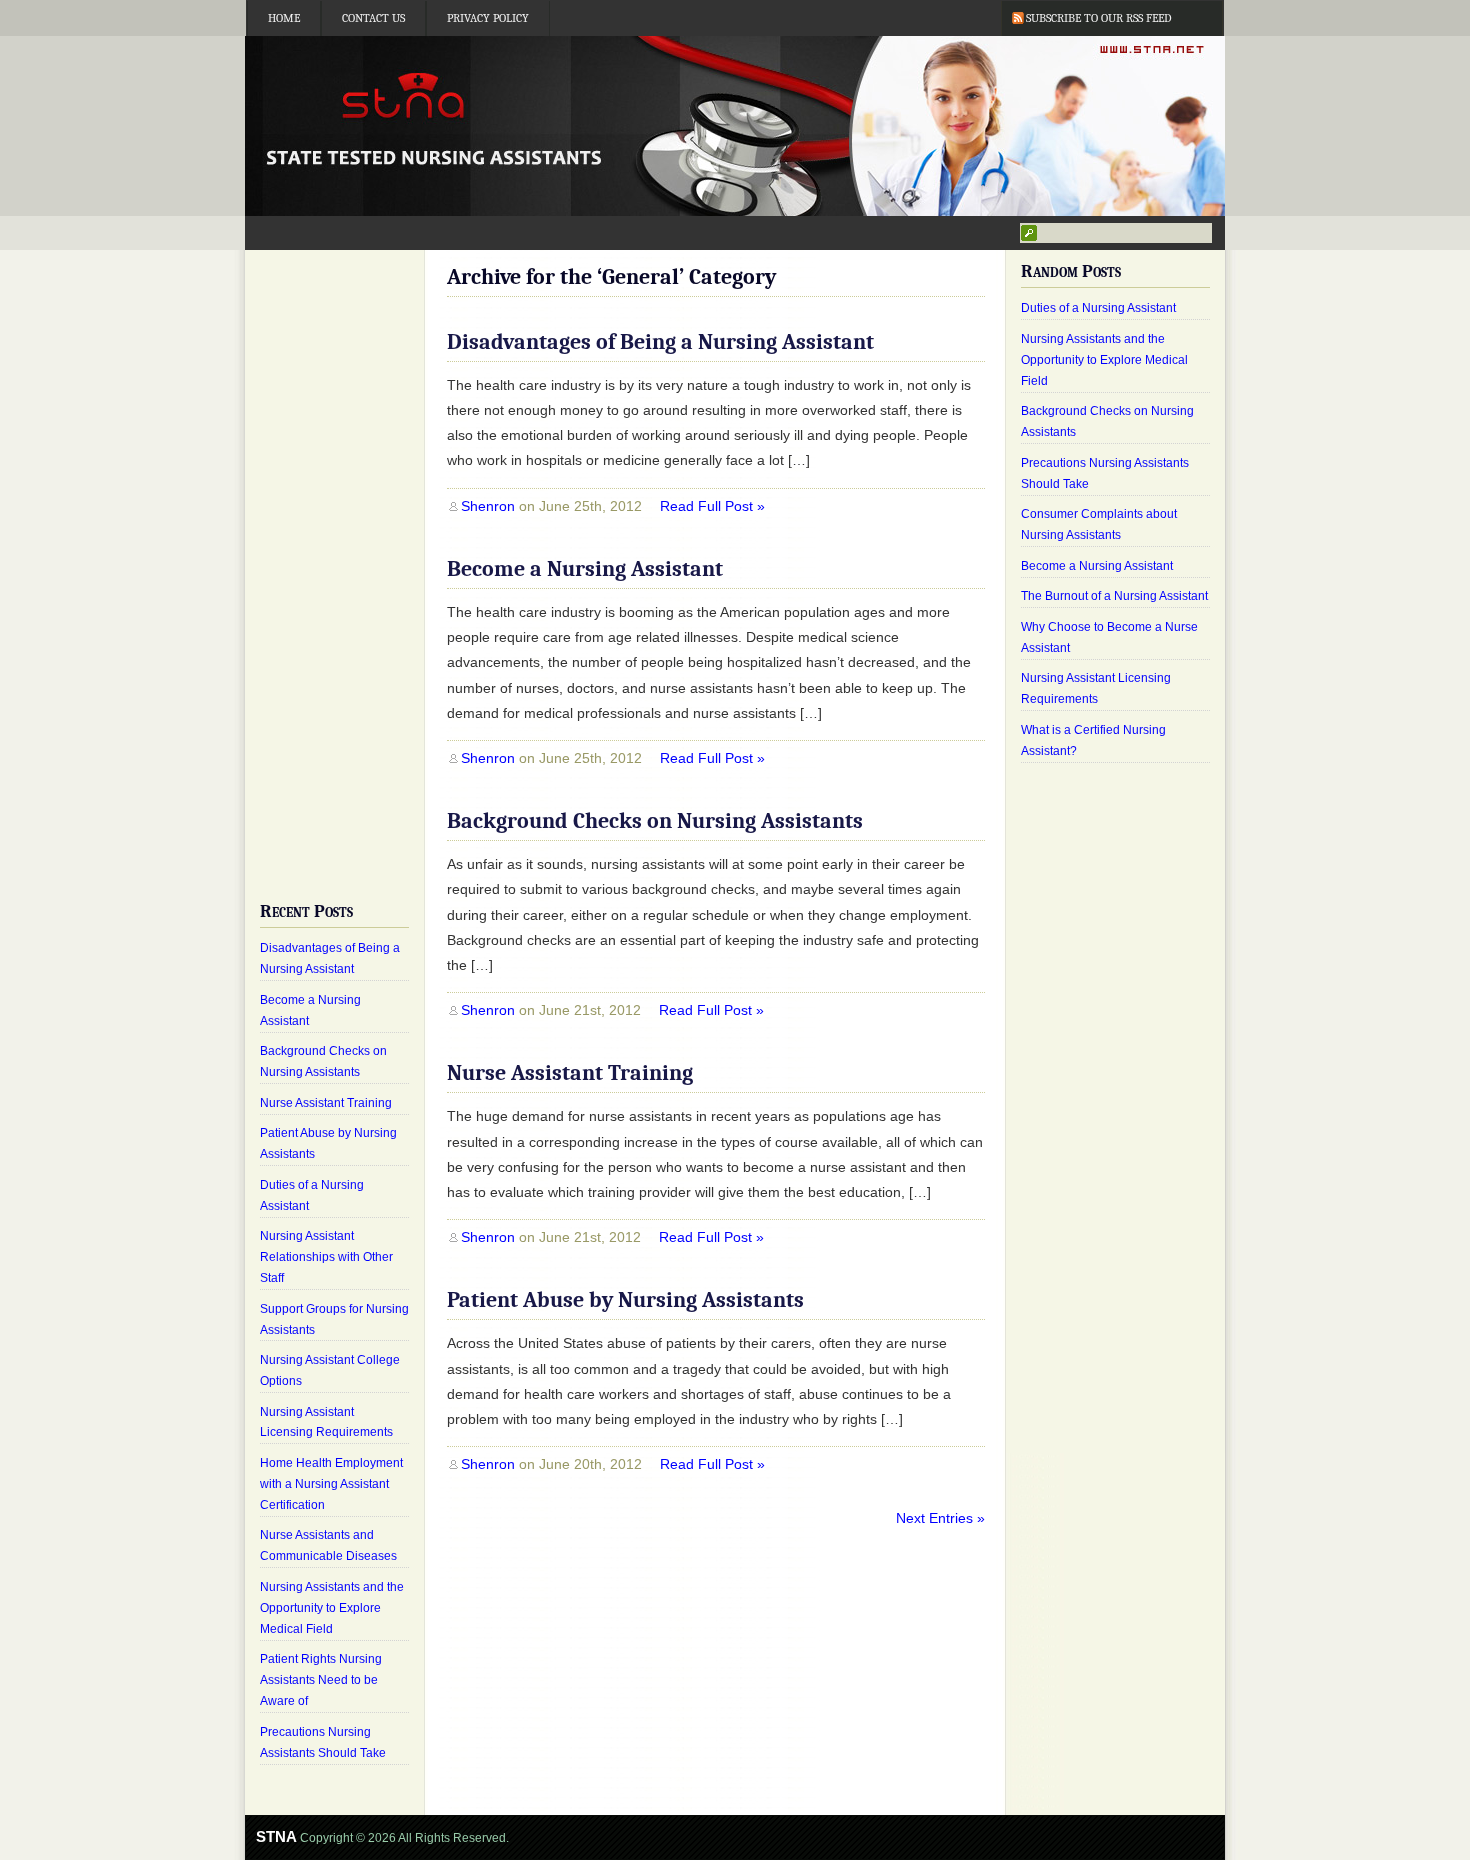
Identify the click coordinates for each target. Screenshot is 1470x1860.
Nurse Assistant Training (570, 1073)
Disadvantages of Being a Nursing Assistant (660, 342)
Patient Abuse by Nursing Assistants (625, 1300)
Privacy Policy (488, 18)
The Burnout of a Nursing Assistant (1114, 596)
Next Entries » (940, 1518)
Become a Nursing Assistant (585, 569)
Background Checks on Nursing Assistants (655, 821)
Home (284, 18)
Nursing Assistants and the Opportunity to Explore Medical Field (332, 1608)
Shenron (488, 506)
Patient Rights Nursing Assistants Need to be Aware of (321, 1680)
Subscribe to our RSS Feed (1099, 18)
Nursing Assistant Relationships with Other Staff (326, 1257)
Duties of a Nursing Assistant (1098, 308)
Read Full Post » (712, 506)
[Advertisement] (334, 560)
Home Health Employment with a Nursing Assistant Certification (331, 1484)
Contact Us (373, 18)
